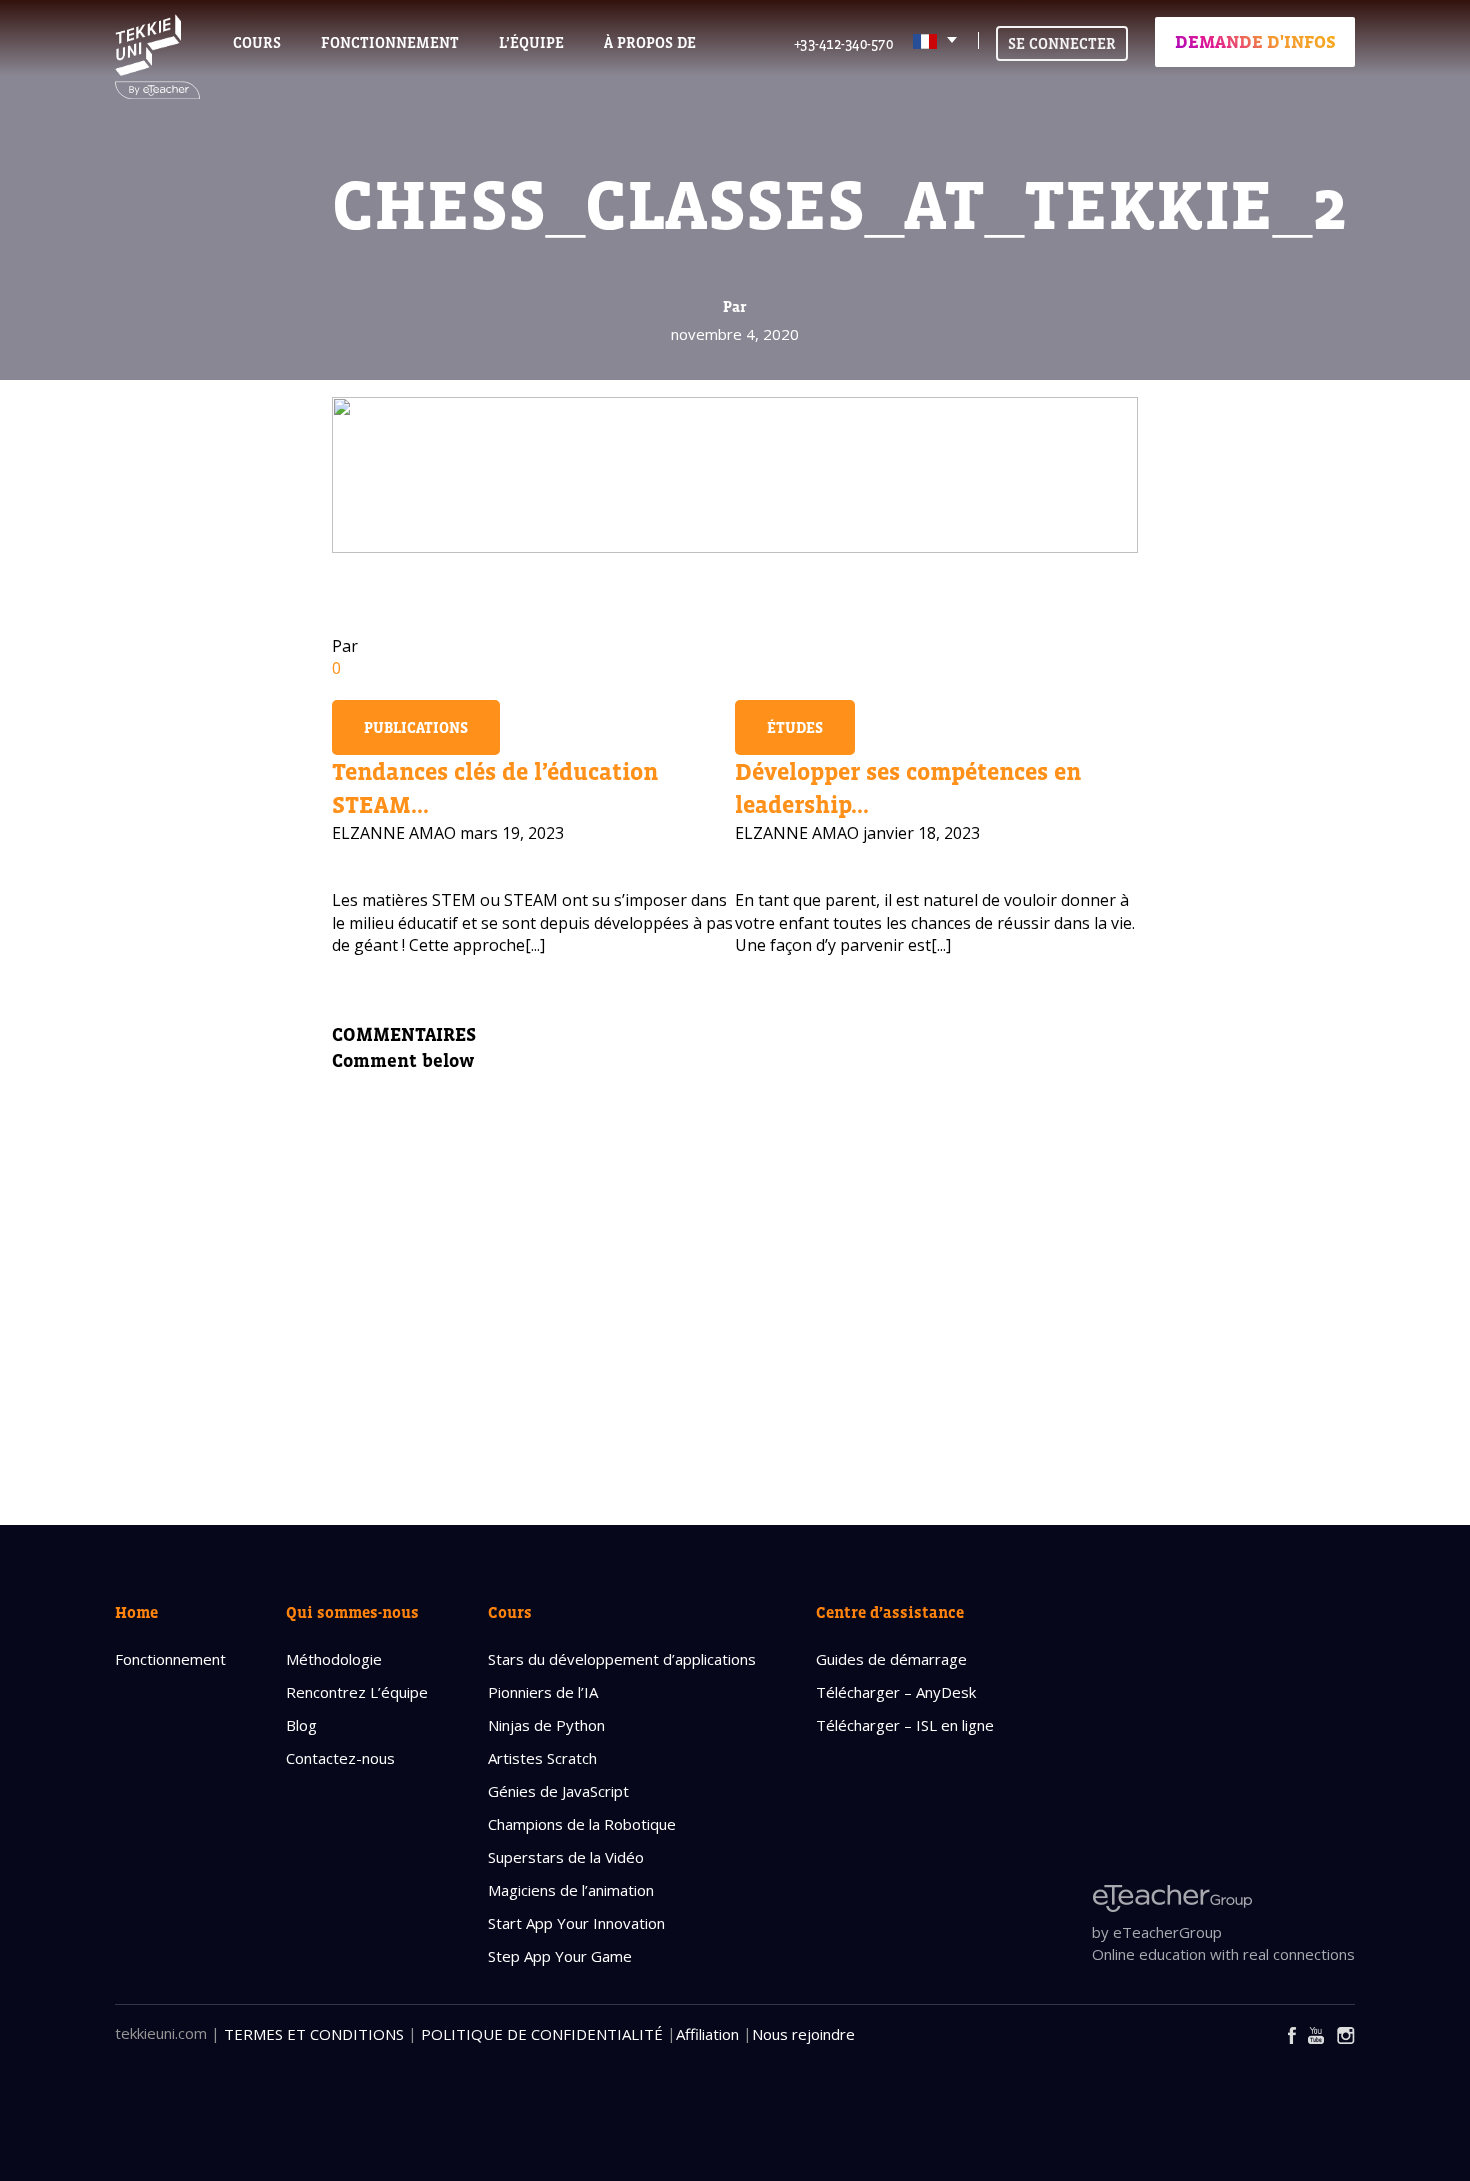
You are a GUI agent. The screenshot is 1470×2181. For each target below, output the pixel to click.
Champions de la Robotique (582, 1824)
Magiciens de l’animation (571, 1890)
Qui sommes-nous (352, 1612)
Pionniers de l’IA (543, 1692)
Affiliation (707, 2034)
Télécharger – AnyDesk (896, 1692)
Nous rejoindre (803, 2034)
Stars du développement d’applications (622, 1659)
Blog (301, 1725)
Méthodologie (334, 1659)
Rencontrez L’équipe (357, 1692)
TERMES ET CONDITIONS (314, 2034)
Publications (416, 727)
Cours (257, 42)
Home (136, 1612)
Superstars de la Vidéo (566, 1857)
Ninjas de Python (546, 1725)
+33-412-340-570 (844, 43)
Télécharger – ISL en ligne (905, 1725)
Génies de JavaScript (558, 1791)
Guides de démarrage (891, 1659)
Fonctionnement (170, 1659)
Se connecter (1062, 43)
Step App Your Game (560, 1956)
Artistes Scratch (542, 1758)
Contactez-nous (340, 1758)
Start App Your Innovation (576, 1923)
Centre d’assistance (890, 1612)
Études (795, 727)
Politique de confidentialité (542, 2034)
